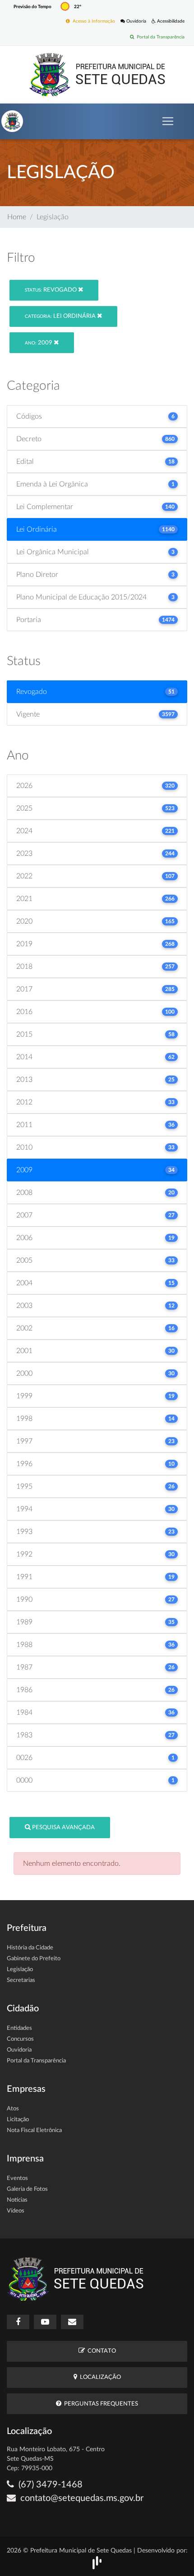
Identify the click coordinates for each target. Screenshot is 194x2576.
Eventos (17, 2178)
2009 (39, 343)
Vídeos (16, 2211)
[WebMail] (72, 2322)
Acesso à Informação (92, 21)
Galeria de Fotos (27, 2189)
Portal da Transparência (159, 37)
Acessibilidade (170, 21)
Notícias (17, 2200)
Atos (13, 2109)
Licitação (18, 2120)
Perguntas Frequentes (100, 2404)
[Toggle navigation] (168, 121)
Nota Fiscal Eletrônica (34, 2130)
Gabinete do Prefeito (34, 1959)
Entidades (19, 2028)
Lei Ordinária (61, 316)
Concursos (20, 2039)
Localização (99, 2377)
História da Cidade (30, 1948)
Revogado (51, 290)
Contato (100, 2351)
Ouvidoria (136, 21)
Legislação (20, 1970)
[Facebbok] (18, 2322)
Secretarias (21, 1980)
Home (17, 217)
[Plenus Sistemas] (97, 2562)
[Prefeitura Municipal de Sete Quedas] (97, 74)
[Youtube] (45, 2322)
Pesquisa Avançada (63, 1828)
